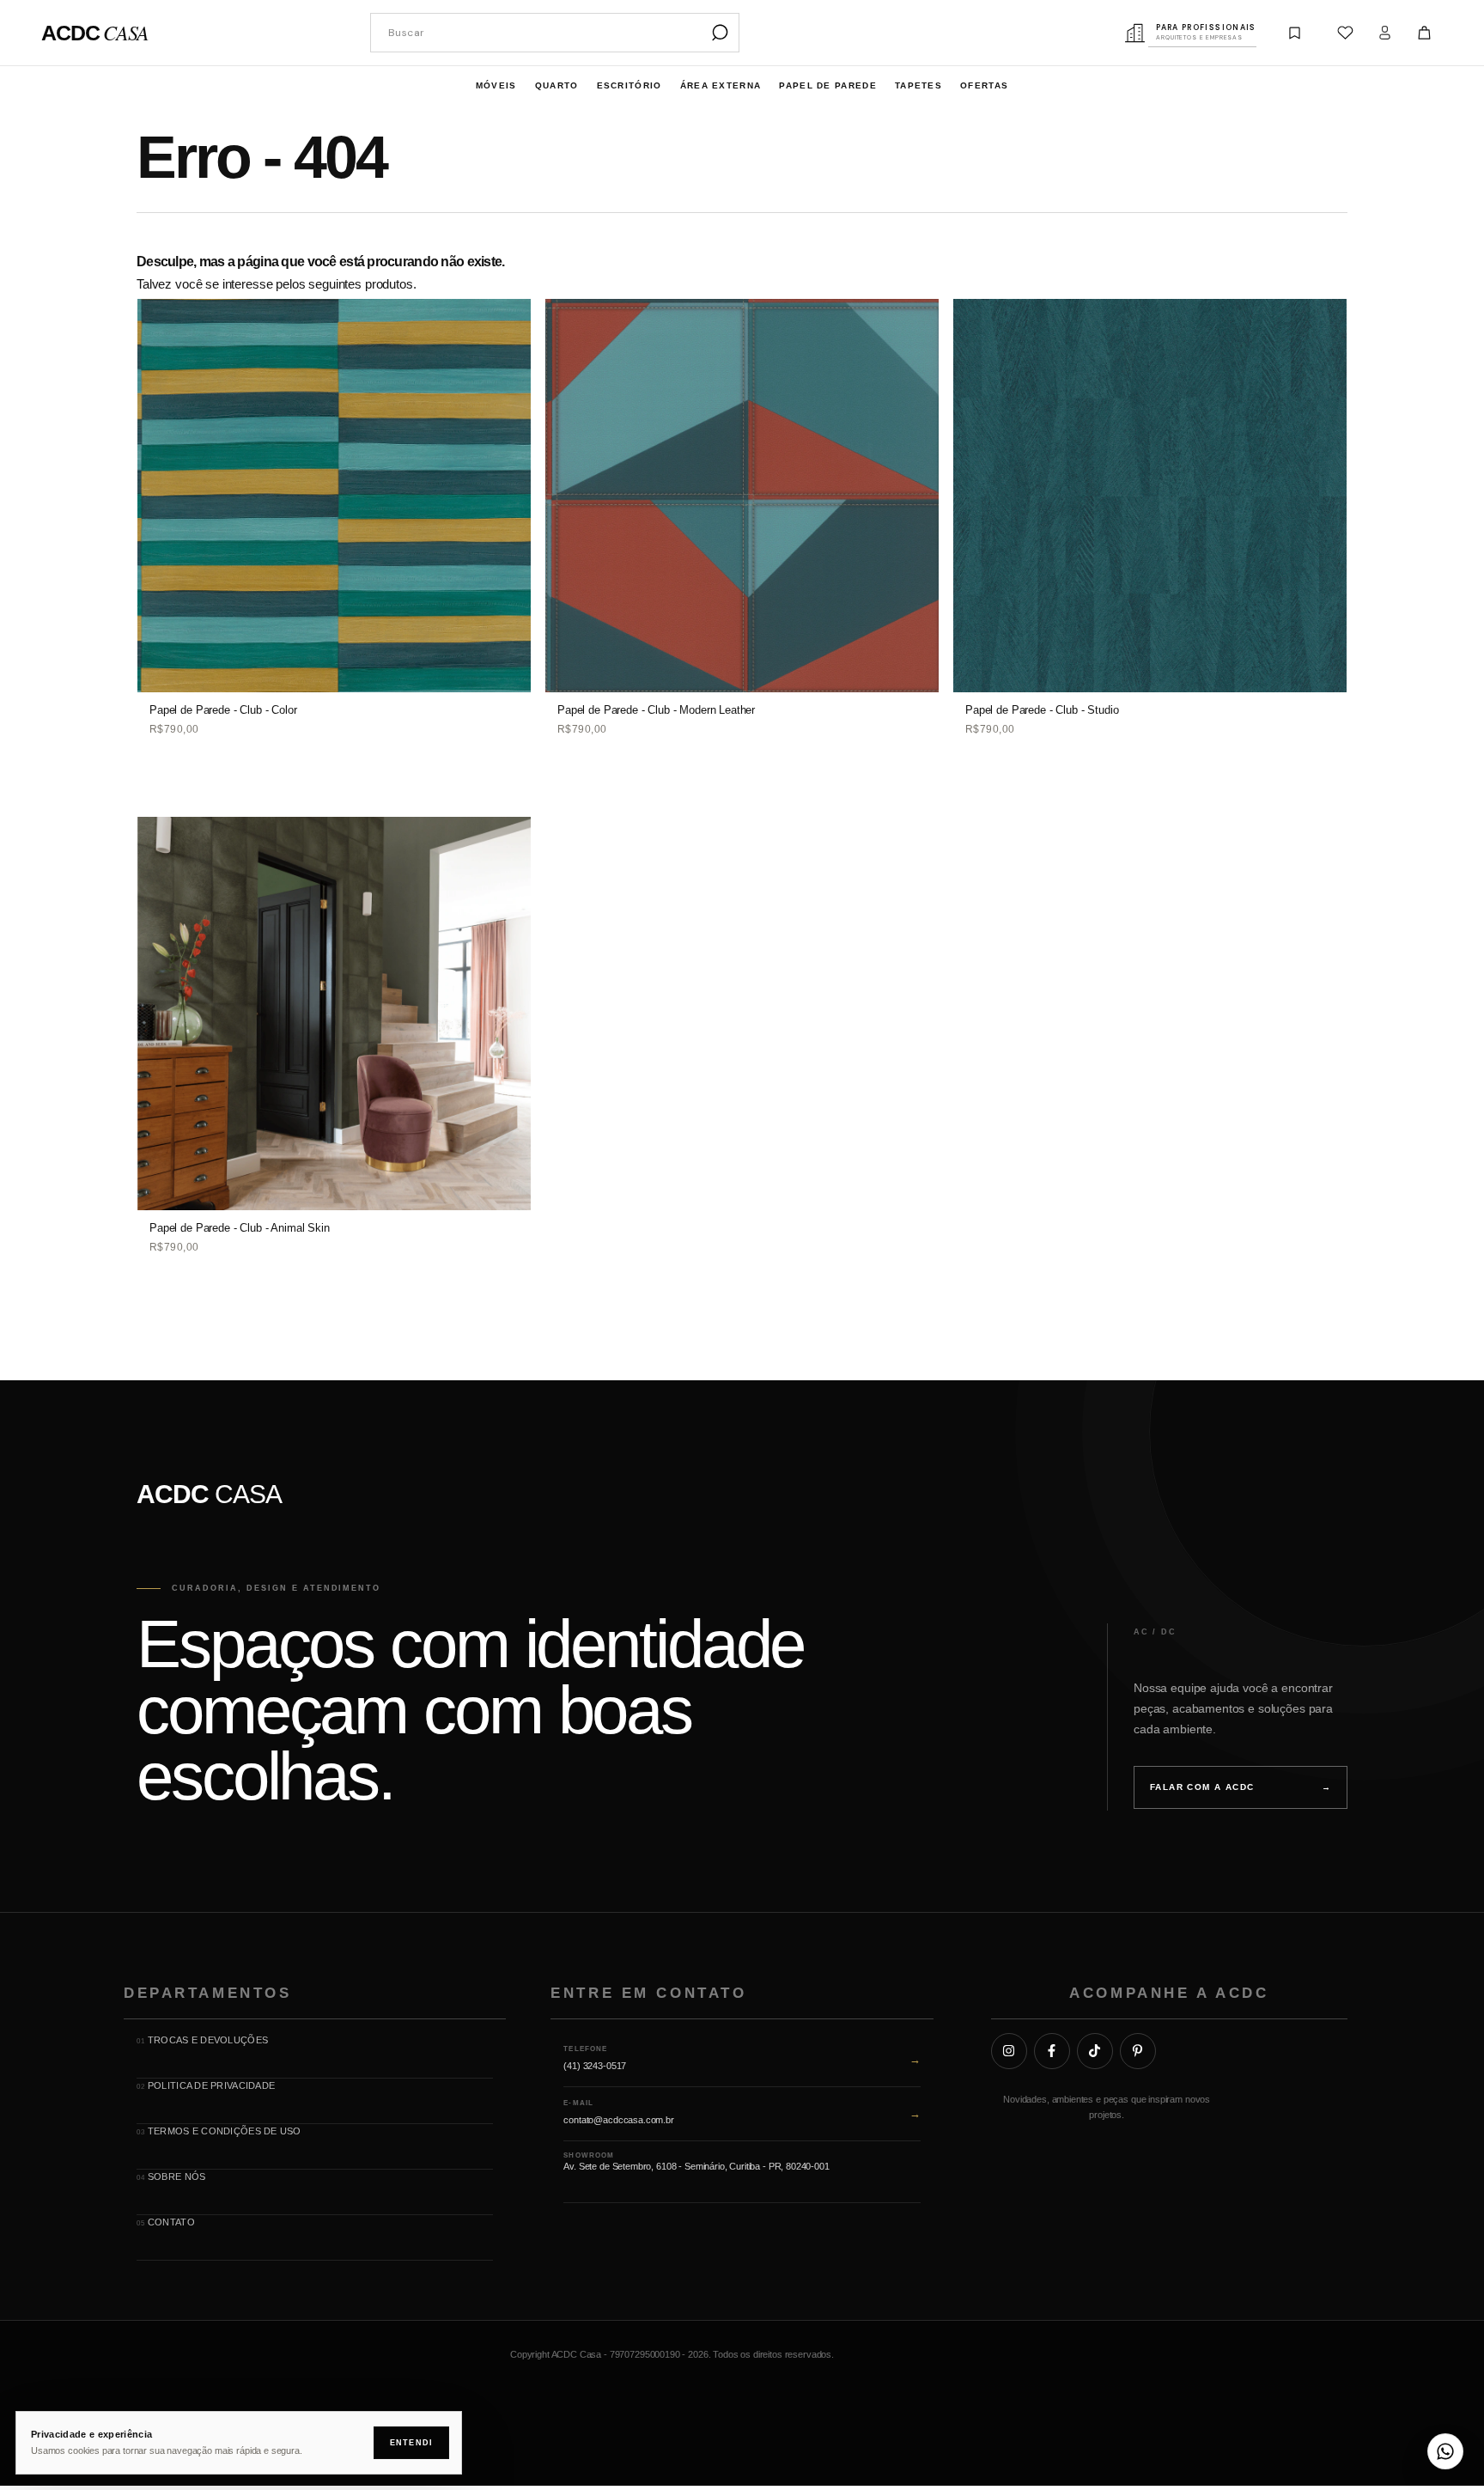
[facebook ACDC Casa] (1052, 2050)
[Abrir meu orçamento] (1295, 33)
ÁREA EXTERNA (721, 85)
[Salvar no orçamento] (508, 356)
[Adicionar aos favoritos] (508, 318)
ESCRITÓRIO (629, 85)
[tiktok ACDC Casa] (1095, 2050)
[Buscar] (720, 33)
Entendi (411, 2443)
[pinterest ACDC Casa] (1138, 2050)
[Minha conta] (1385, 33)
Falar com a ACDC (1241, 1787)
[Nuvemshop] (1294, 2359)
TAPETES (918, 85)
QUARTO (557, 85)
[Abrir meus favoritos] (1346, 33)
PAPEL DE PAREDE (828, 85)
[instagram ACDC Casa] (1009, 2050)
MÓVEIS (496, 85)
